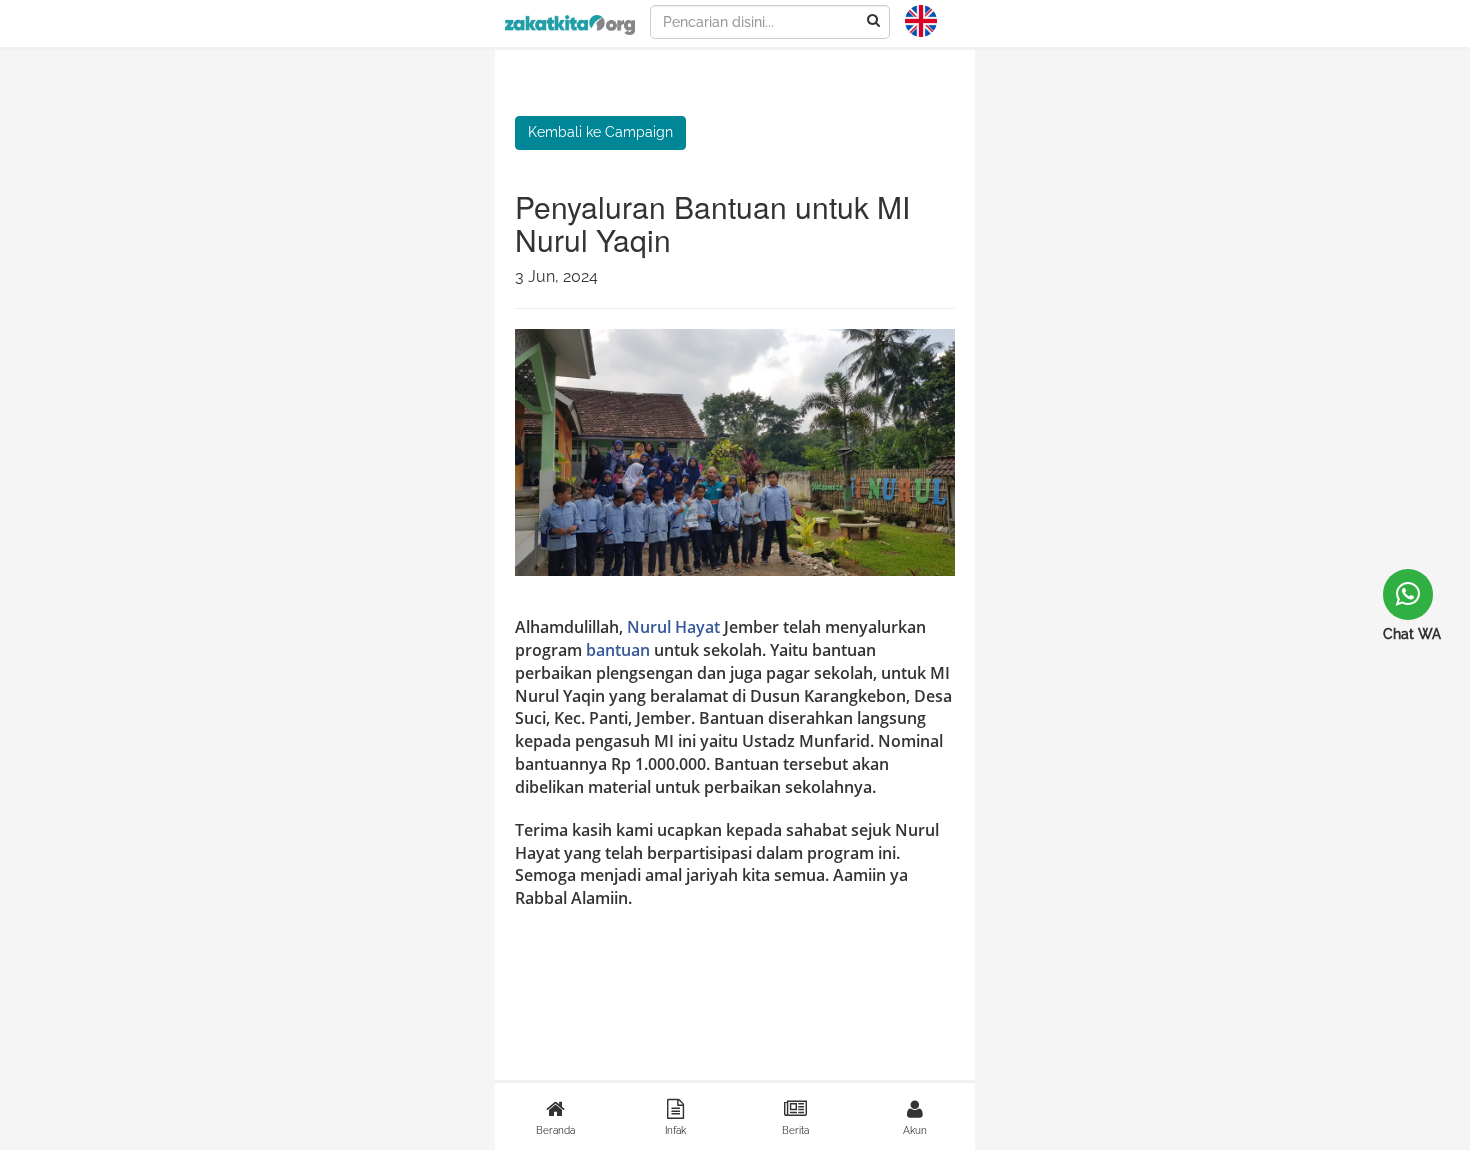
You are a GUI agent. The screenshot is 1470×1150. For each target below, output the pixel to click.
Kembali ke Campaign (600, 132)
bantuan (618, 650)
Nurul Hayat (673, 627)
